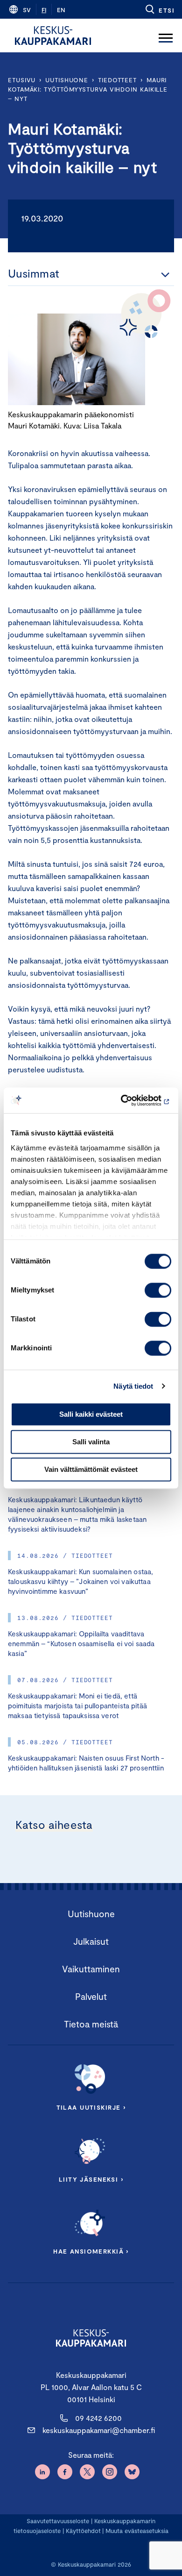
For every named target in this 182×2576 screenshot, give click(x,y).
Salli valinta (91, 1442)
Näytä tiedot (133, 1386)
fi (44, 10)
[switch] (158, 1290)
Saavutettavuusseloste (58, 2521)
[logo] (53, 36)
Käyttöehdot (83, 2531)
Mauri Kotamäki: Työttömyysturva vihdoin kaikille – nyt (88, 89)
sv (27, 10)
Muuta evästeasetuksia (137, 2531)
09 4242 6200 (98, 2418)
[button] (159, 9)
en (61, 10)
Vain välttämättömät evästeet (91, 1469)
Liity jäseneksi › (91, 2179)
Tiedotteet (117, 80)
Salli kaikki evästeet (91, 1414)
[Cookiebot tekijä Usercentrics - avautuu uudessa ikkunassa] (131, 1100)
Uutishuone (67, 80)
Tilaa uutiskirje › (91, 2107)
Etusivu (22, 80)
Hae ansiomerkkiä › (91, 2251)
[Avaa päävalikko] (166, 36)
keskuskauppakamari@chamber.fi (99, 2430)
